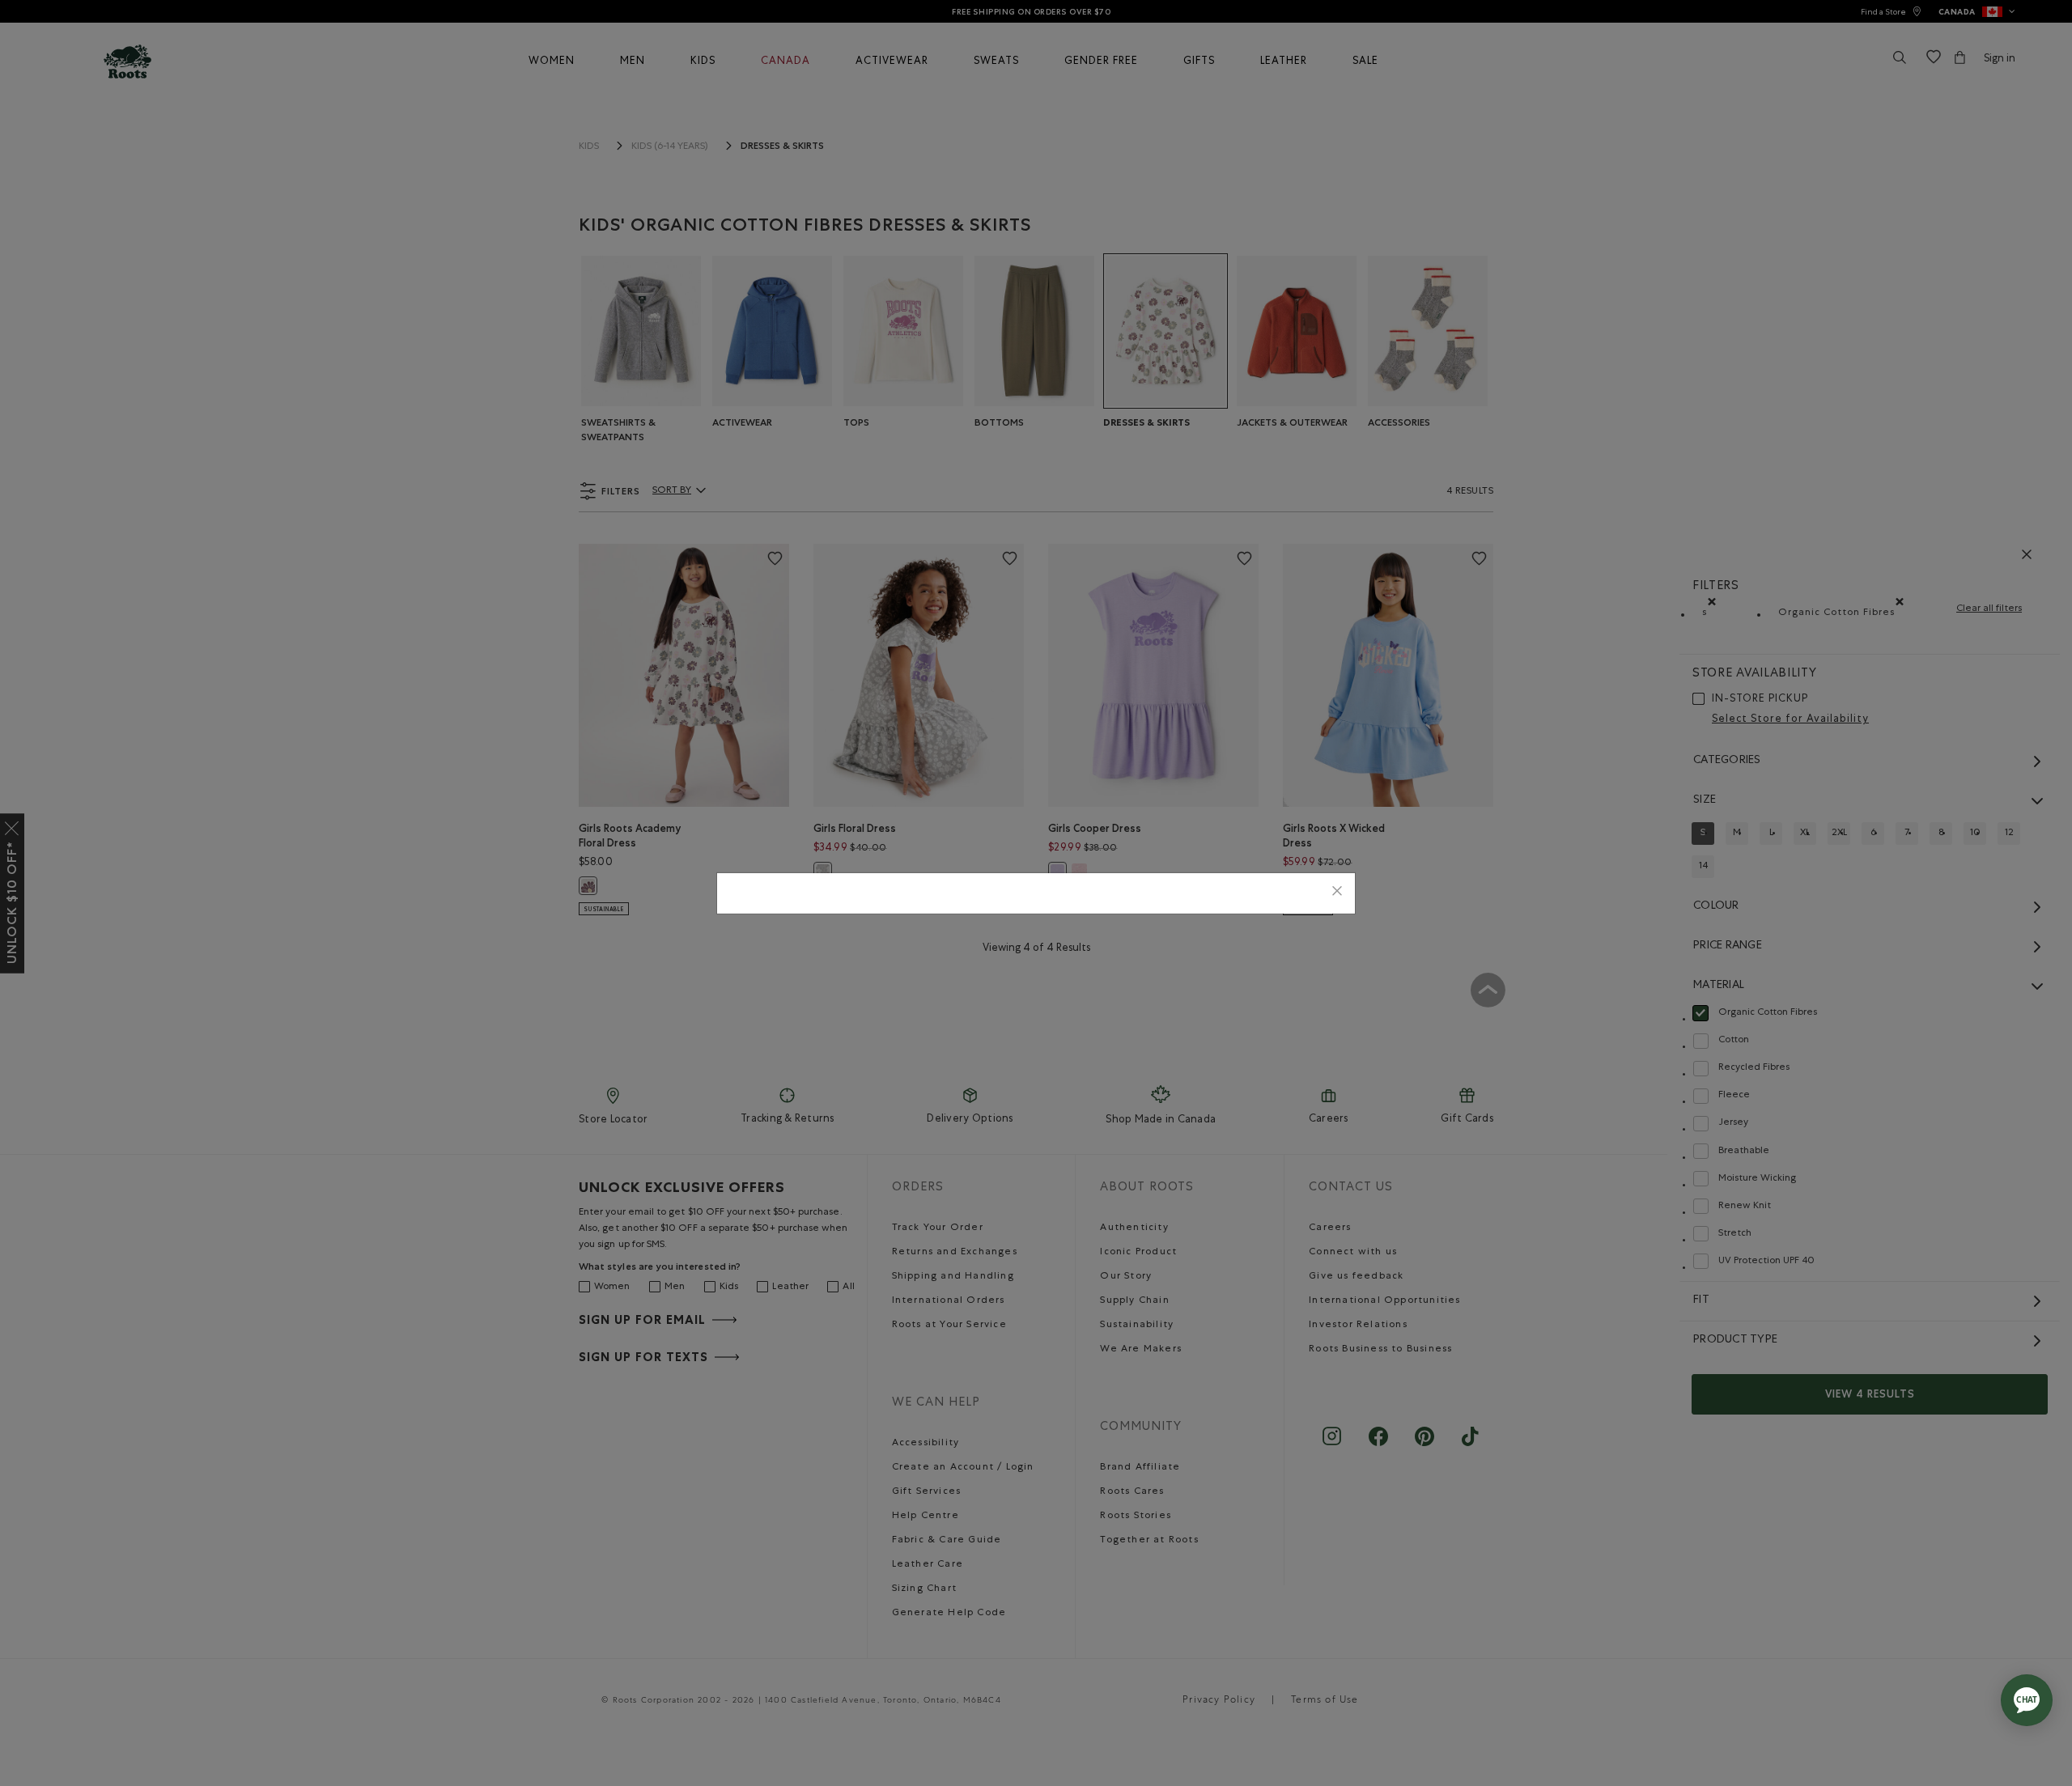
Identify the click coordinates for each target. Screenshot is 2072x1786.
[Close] (1337, 893)
